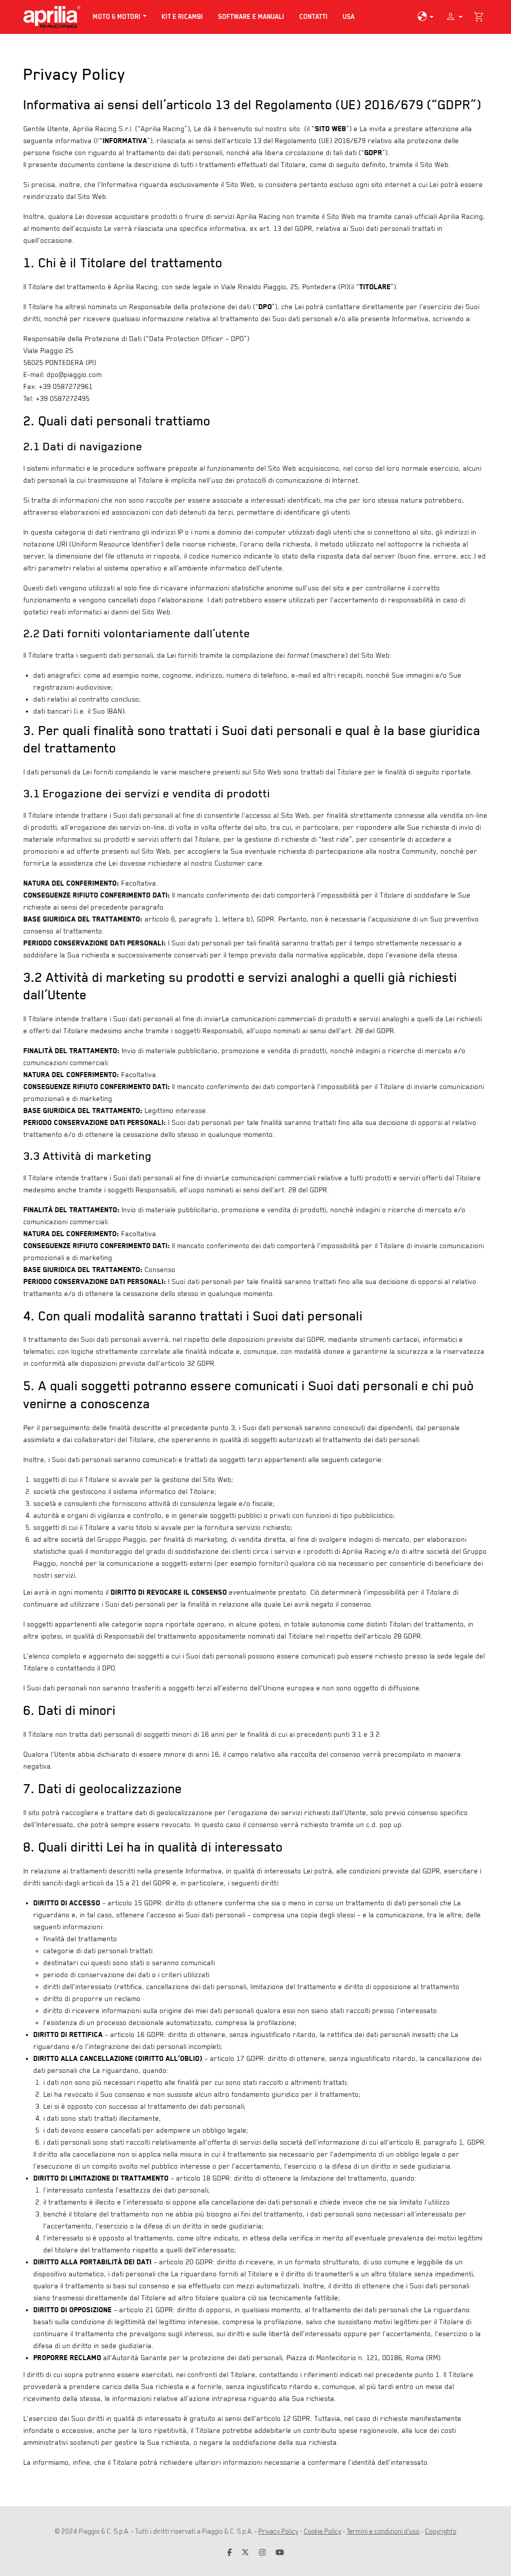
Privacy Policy (278, 2531)
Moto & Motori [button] (117, 17)
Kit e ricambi (182, 17)
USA (353, 16)
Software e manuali (251, 17)
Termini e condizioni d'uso (383, 2531)
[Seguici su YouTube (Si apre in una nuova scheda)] (280, 2553)
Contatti (314, 17)
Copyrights (441, 2531)
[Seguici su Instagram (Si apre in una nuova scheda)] (262, 2553)
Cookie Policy (323, 2531)
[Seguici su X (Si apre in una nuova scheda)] (245, 2553)
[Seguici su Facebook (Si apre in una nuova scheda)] (229, 2553)
